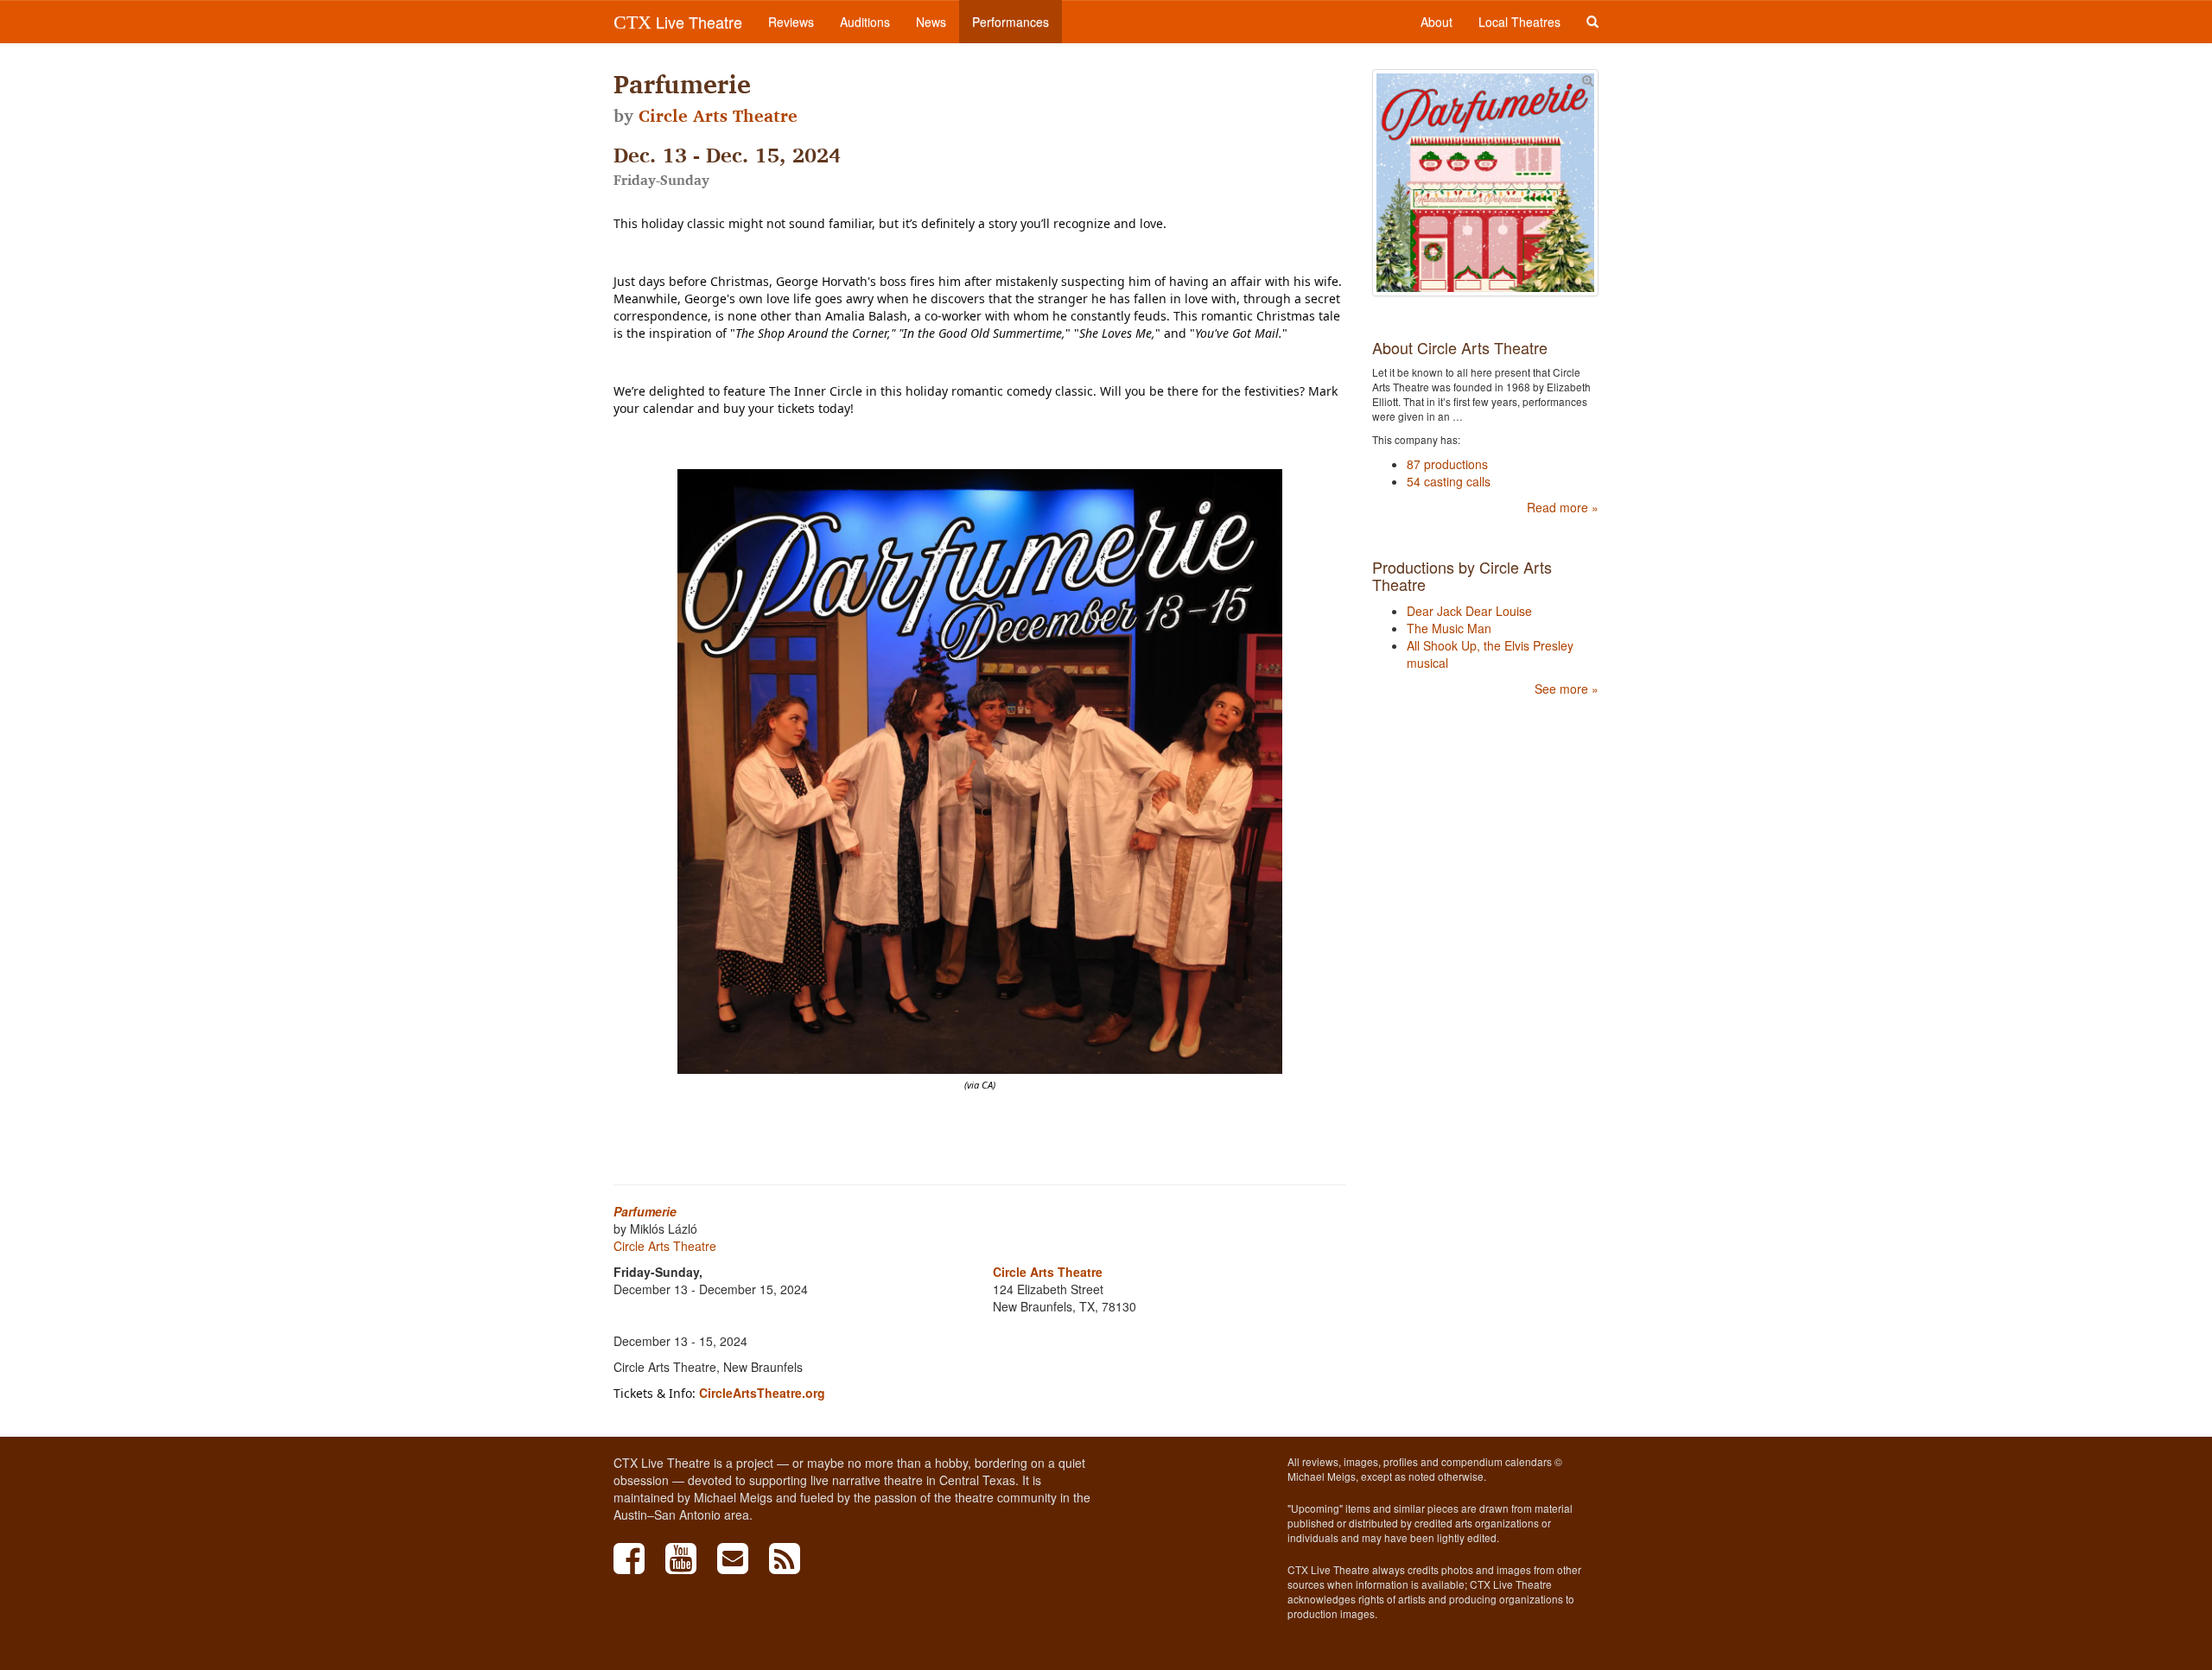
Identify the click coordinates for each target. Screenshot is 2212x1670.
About (1437, 22)
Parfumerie (645, 1211)
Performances (1011, 22)
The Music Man (1449, 628)
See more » (1567, 689)
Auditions (865, 22)
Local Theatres (1519, 22)
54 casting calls (1449, 481)
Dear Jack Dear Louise (1469, 611)
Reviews (791, 22)
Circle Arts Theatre (718, 116)
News (931, 22)
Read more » (1563, 507)
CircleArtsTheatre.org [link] (762, 1393)
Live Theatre (678, 22)
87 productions (1447, 464)
